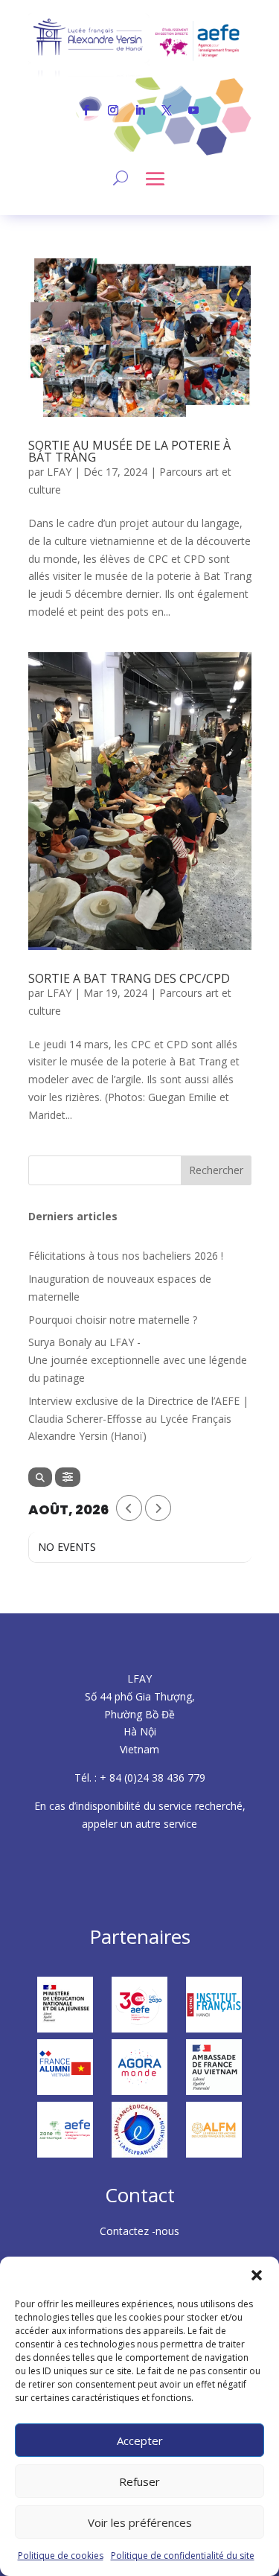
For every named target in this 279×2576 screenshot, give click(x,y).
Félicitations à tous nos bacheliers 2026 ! (126, 1256)
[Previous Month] (129, 1508)
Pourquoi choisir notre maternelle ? (113, 1320)
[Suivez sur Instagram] (113, 110)
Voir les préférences (140, 2522)
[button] (257, 2275)
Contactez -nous (139, 2231)
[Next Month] (158, 1508)
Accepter (140, 2440)
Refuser (139, 2481)
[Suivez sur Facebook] (86, 110)
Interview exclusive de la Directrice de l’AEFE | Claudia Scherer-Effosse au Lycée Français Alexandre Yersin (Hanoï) (138, 1419)
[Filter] (68, 1477)
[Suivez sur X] (167, 110)
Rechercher (216, 1170)
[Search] (40, 1477)
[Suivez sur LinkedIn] (140, 110)
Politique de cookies (61, 2556)
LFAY (59, 472)
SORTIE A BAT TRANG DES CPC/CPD (129, 978)
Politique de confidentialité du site (183, 2556)
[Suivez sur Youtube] (193, 110)
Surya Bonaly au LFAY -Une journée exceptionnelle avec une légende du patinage (139, 1360)
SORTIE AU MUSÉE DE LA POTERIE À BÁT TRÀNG (129, 451)
